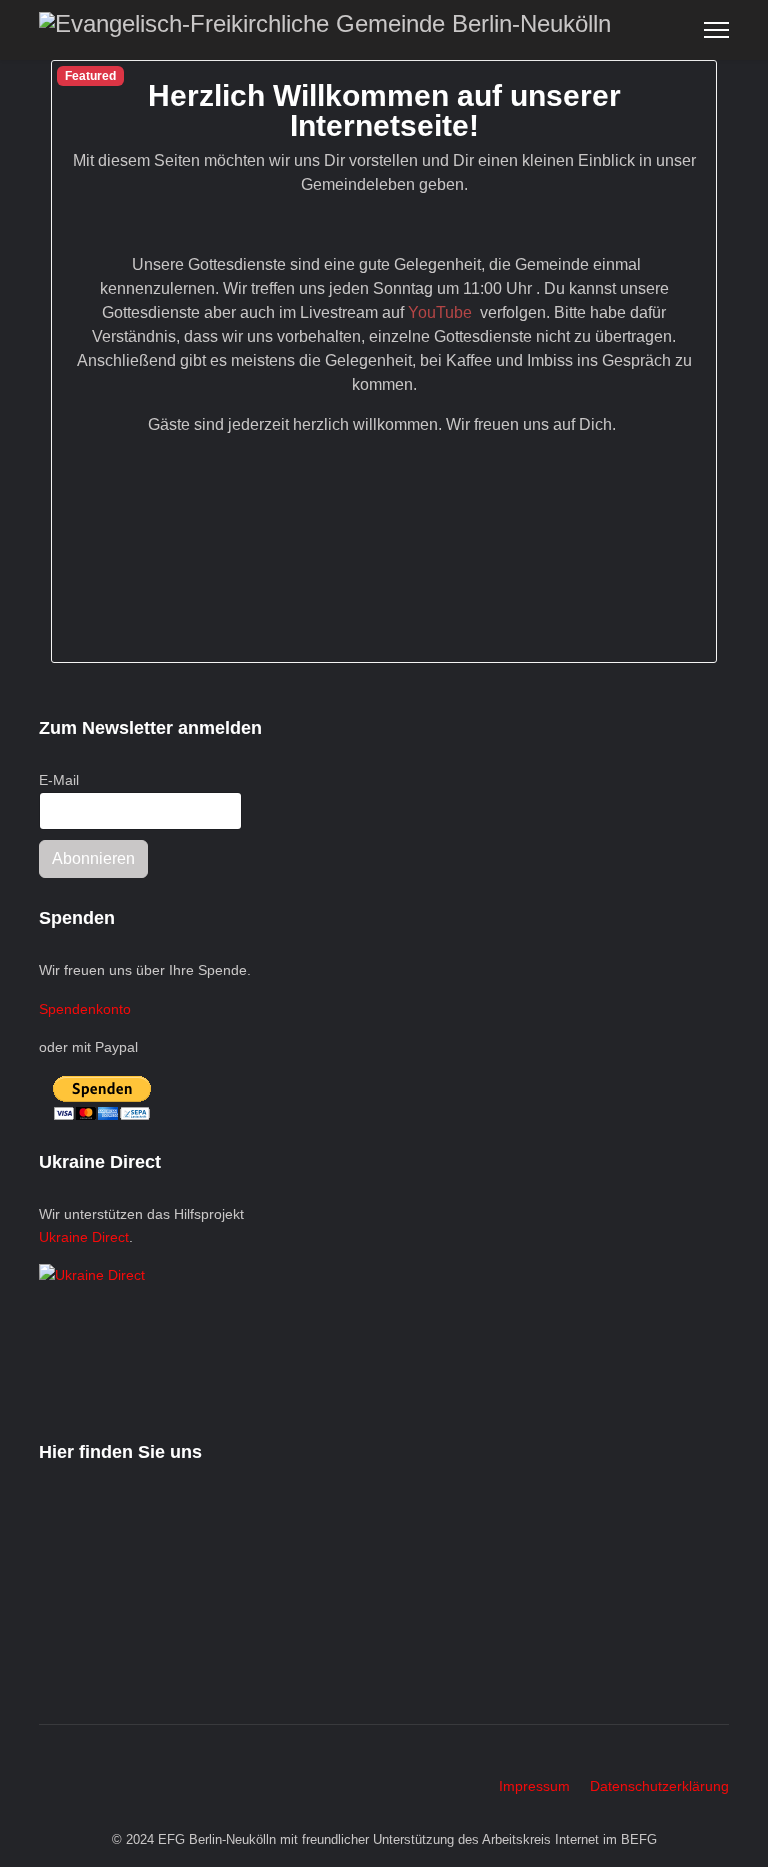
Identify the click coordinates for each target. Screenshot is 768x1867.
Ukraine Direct (84, 1237)
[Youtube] (75, 1765)
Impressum (534, 1786)
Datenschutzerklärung (659, 1786)
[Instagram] (106, 1765)
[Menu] (716, 30)
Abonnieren (93, 858)
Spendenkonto (85, 1009)
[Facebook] (44, 1765)
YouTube (442, 312)
